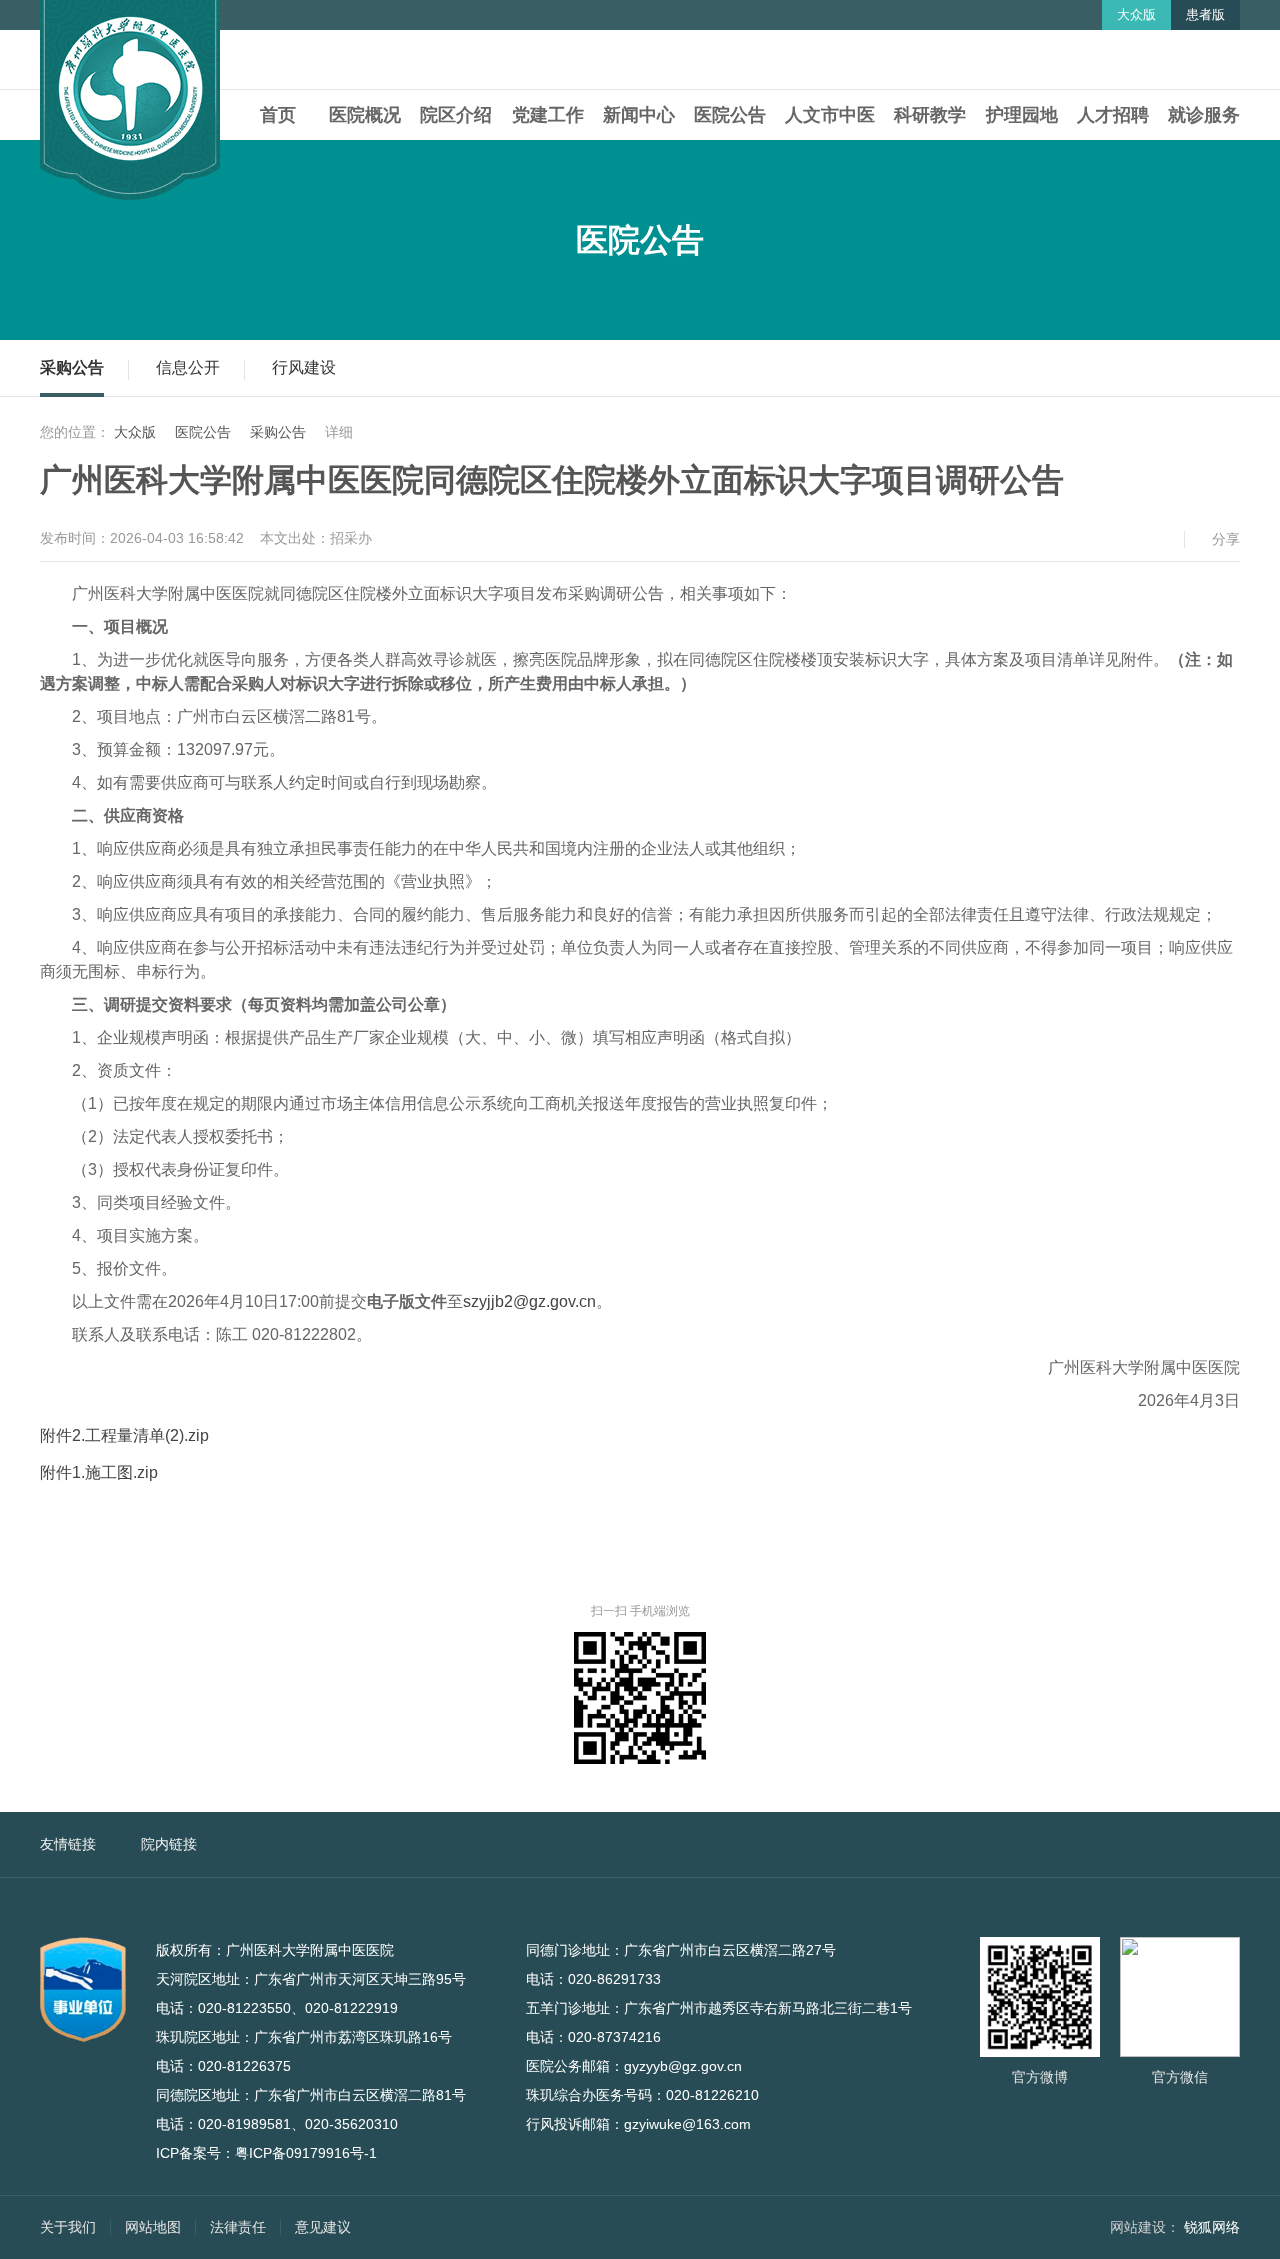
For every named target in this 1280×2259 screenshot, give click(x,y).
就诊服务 (1204, 115)
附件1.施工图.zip (99, 1472)
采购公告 (72, 367)
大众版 (1136, 14)
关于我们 (68, 2227)
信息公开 (188, 367)
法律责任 (238, 2227)
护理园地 (1022, 115)
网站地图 (153, 2227)
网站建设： (1145, 2227)
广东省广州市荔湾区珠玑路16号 (364, 2037)
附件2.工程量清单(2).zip (124, 1435)
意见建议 (323, 2227)
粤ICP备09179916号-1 (306, 2153)
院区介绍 (456, 115)
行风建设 (304, 367)
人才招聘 (1113, 115)
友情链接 (68, 1844)
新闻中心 (639, 115)
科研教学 (930, 115)
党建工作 (548, 115)
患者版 (1205, 14)
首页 (278, 115)
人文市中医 (830, 115)
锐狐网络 (1212, 2227)
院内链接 (169, 1844)
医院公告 (730, 115)
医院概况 (365, 115)
